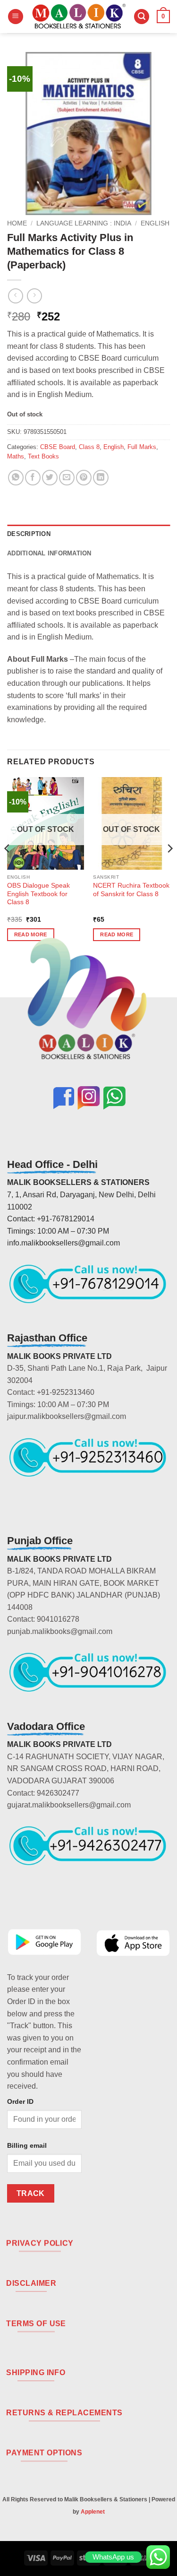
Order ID (20, 2101)
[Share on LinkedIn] (101, 478)
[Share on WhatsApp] (16, 478)
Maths (16, 456)
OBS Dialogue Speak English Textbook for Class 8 (38, 894)
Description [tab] (29, 534)
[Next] (169, 867)
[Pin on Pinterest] (84, 478)
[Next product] (15, 296)
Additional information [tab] (49, 553)
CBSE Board (58, 447)
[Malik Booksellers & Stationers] (79, 17)
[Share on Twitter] (50, 478)
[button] (16, 17)
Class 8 (89, 447)
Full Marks (142, 447)
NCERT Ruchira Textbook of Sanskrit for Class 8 (131, 890)
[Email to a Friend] (67, 478)
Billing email (27, 2145)
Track (31, 2193)
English (155, 223)
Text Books (43, 456)
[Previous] (8, 867)
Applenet (93, 2512)
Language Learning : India (84, 223)
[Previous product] (34, 296)
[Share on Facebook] (33, 478)
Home (17, 223)
